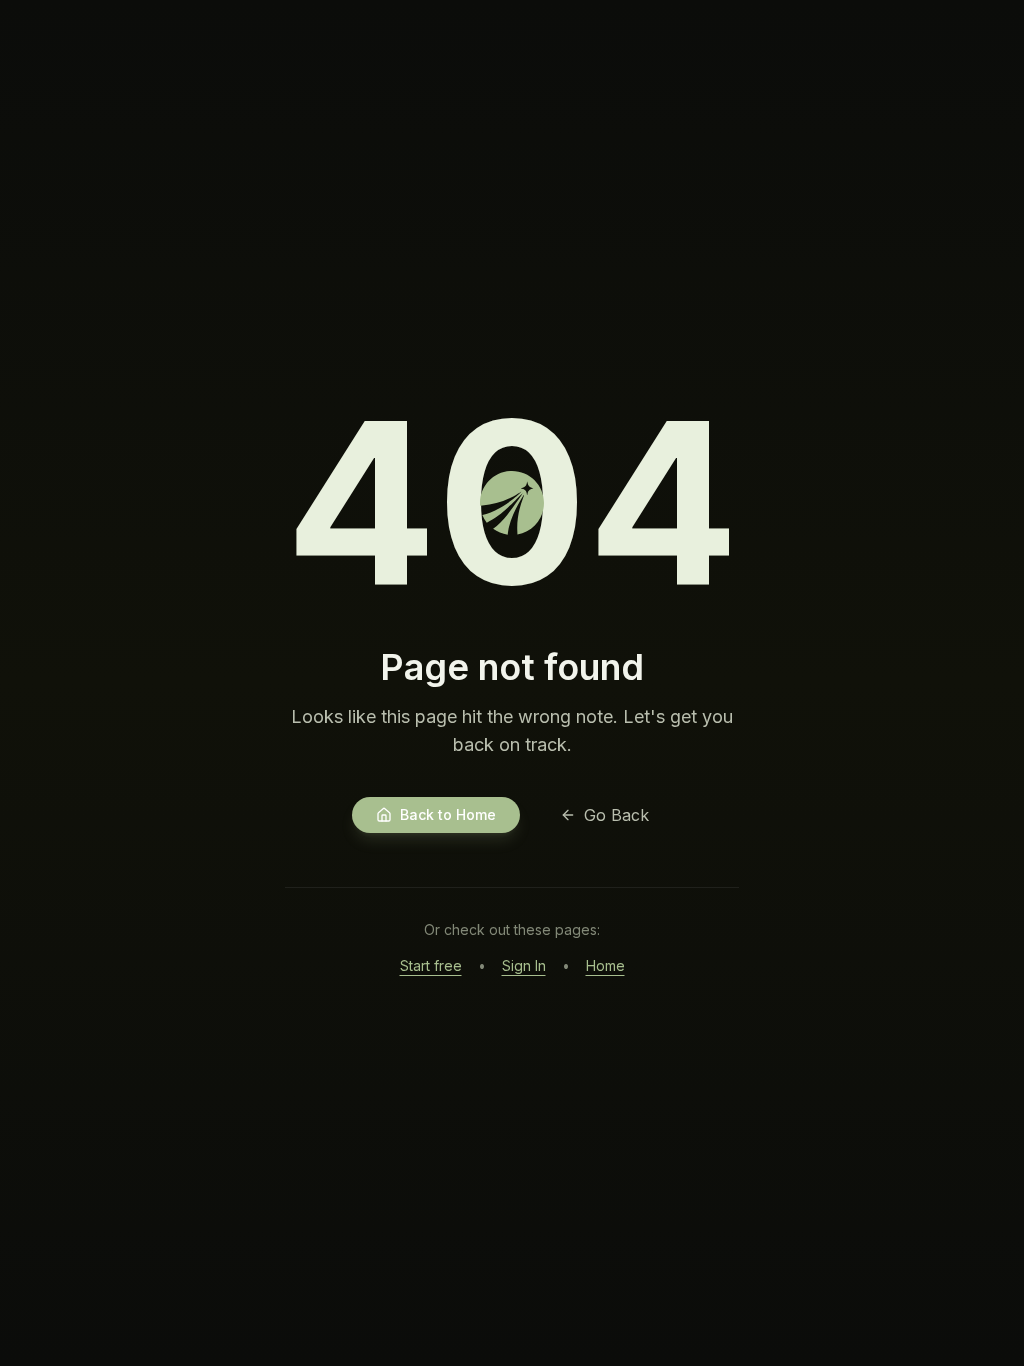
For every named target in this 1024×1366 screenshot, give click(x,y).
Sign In (524, 965)
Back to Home (448, 814)
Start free (431, 965)
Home (605, 965)
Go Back (616, 815)
